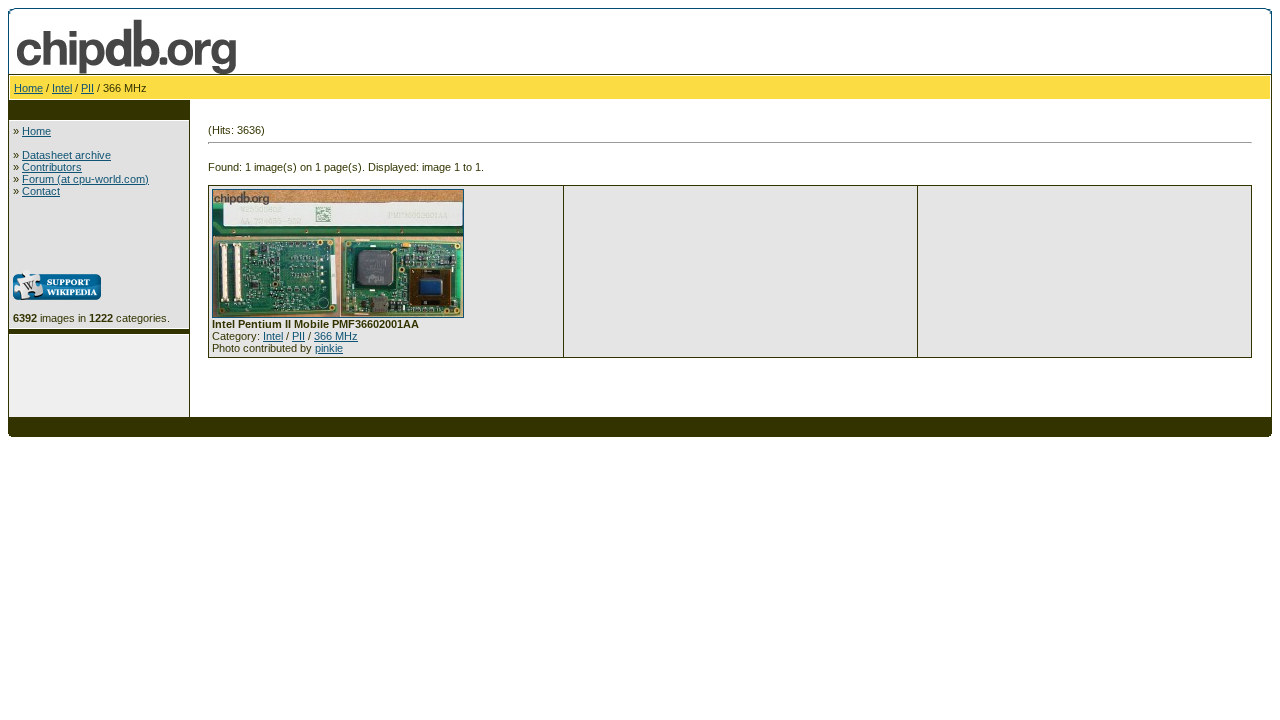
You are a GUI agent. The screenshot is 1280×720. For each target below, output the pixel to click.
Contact (41, 191)
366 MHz (336, 336)
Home (28, 88)
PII (87, 88)
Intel (62, 88)
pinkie (329, 348)
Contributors (52, 167)
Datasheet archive (66, 155)
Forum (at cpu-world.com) (85, 179)
